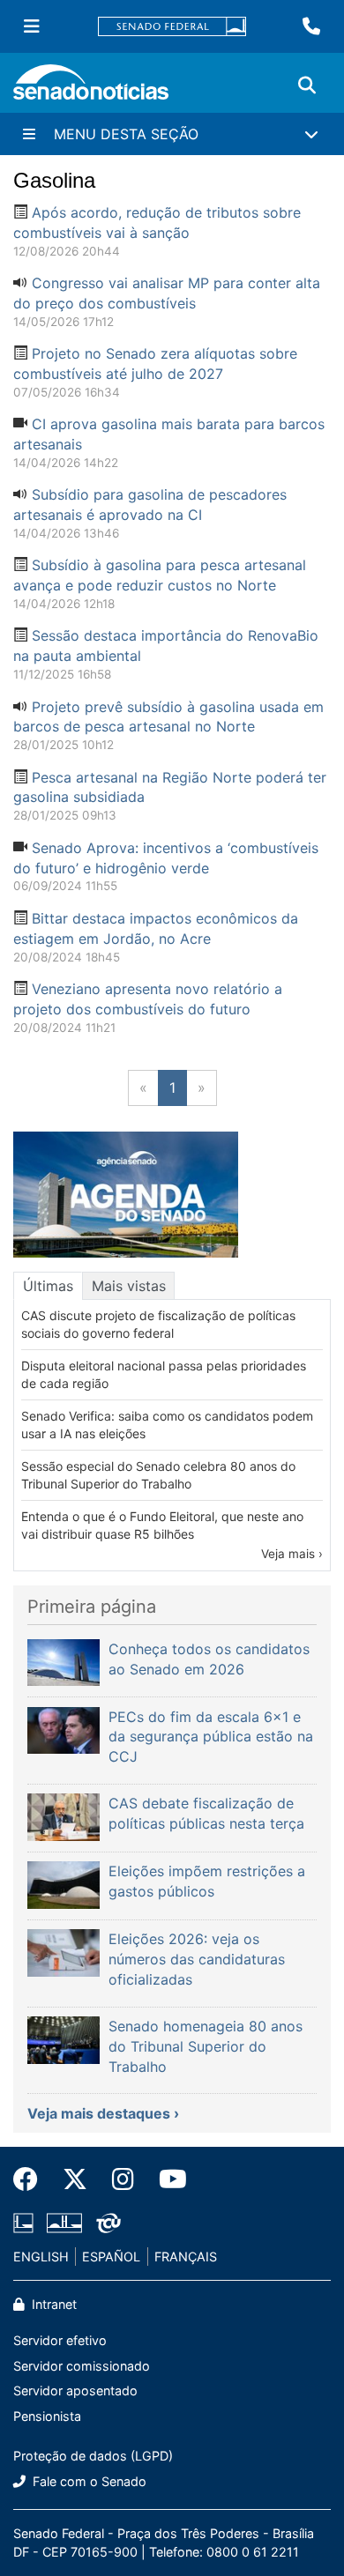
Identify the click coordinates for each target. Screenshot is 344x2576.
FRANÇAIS (186, 2257)
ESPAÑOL (111, 2257)
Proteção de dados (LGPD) (93, 2456)
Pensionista (47, 2416)
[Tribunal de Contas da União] (108, 2221)
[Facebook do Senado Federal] (32, 2179)
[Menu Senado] (32, 26)
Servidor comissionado (82, 2366)
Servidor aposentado (75, 2390)
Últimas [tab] (48, 1286)
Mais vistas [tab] (129, 1286)
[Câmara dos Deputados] (23, 2221)
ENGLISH (41, 2257)
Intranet (52, 2304)
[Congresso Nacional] (64, 2221)
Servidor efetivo (60, 2340)
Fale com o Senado (88, 2481)
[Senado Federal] (172, 27)
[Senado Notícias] (91, 89)
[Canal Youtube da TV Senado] (167, 2179)
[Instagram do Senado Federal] (123, 2179)
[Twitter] (75, 2179)
